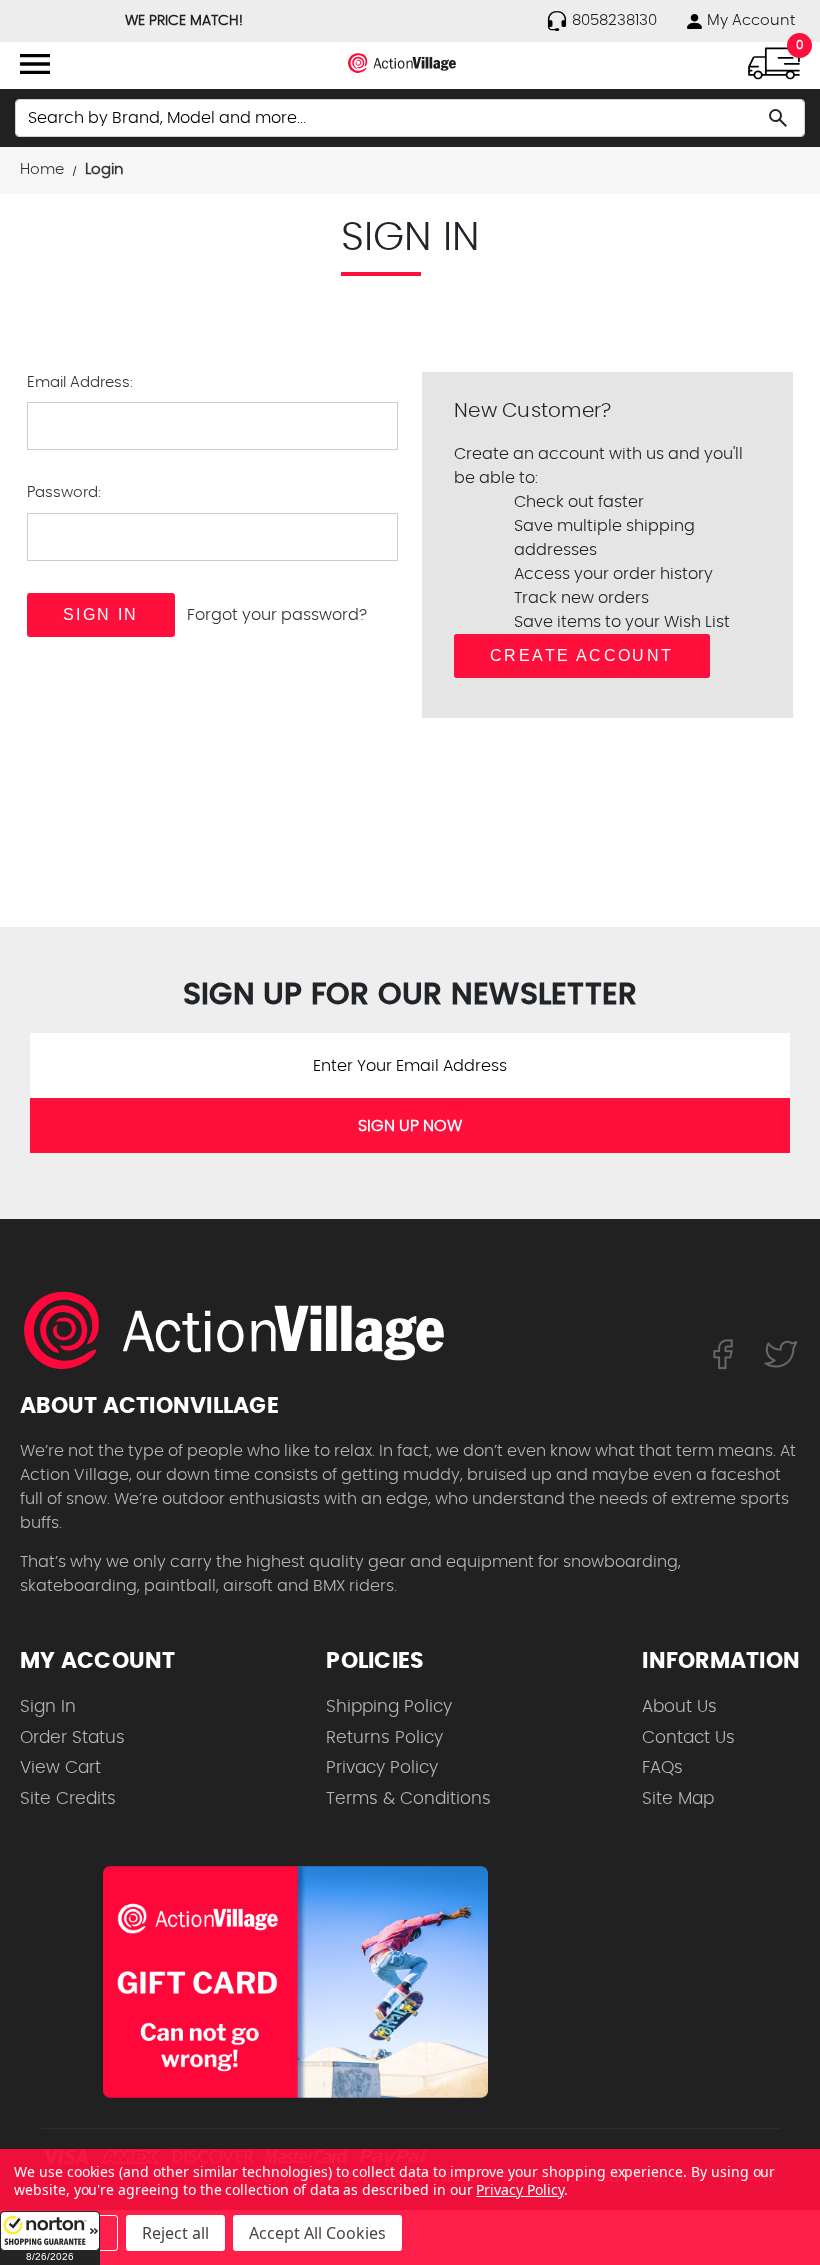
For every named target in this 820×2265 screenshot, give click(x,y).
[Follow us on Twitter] (781, 1353)
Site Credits (68, 1798)
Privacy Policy (382, 1767)
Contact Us (688, 1737)
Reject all (175, 2233)
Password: (64, 492)
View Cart (60, 1767)
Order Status (72, 1737)
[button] (50, 2238)
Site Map (678, 1798)
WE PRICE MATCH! (184, 21)
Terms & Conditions (408, 1798)
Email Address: (80, 382)
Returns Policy (384, 1737)
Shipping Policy (389, 1706)
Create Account (582, 655)
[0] (774, 62)
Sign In (48, 1706)
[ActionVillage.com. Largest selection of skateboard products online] (245, 1330)
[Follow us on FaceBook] (722, 1353)
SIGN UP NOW (410, 1126)
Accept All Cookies (317, 2233)
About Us (679, 1706)
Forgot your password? (277, 615)
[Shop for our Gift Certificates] (295, 1982)
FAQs (662, 1767)
